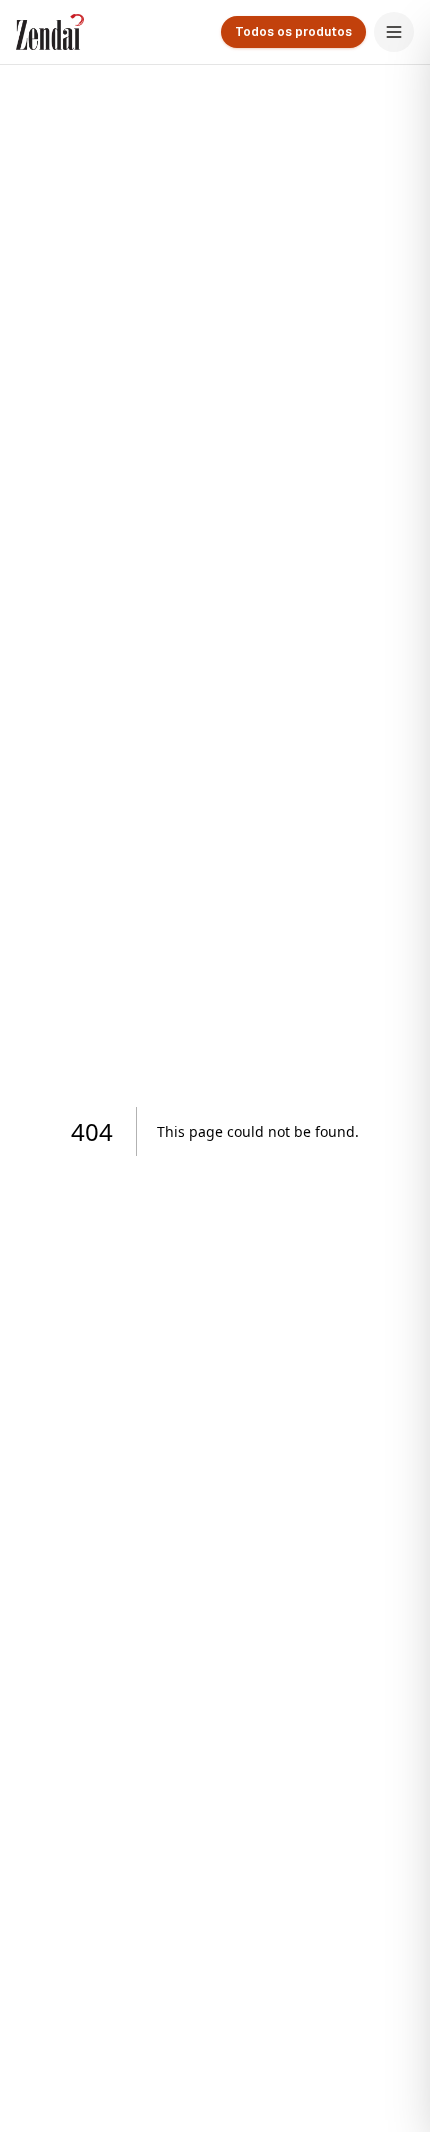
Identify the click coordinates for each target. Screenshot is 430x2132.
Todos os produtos (293, 32)
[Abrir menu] (394, 32)
